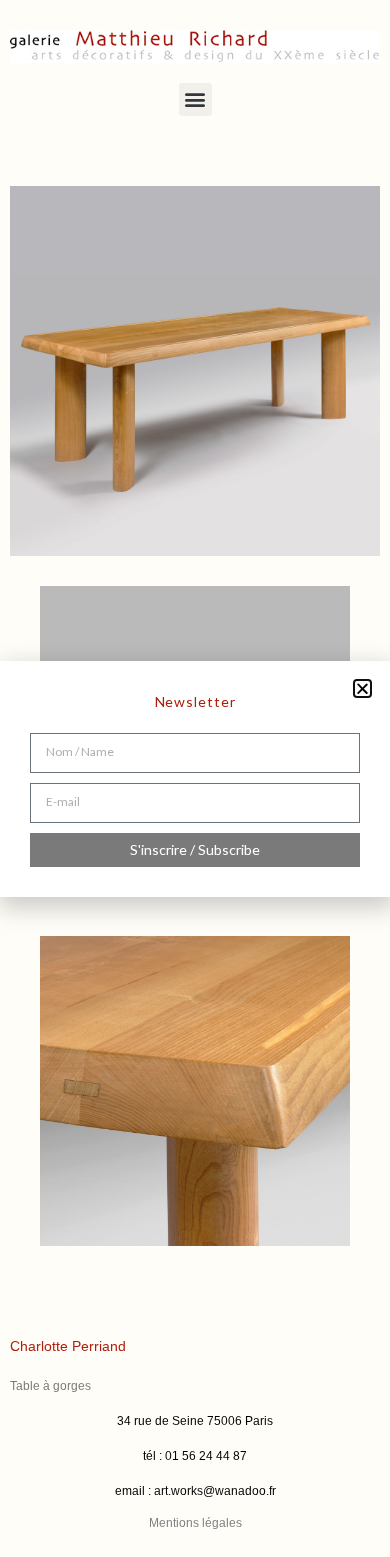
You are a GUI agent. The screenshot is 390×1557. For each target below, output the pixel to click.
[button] (195, 99)
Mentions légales (195, 1523)
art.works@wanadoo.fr (215, 1491)
